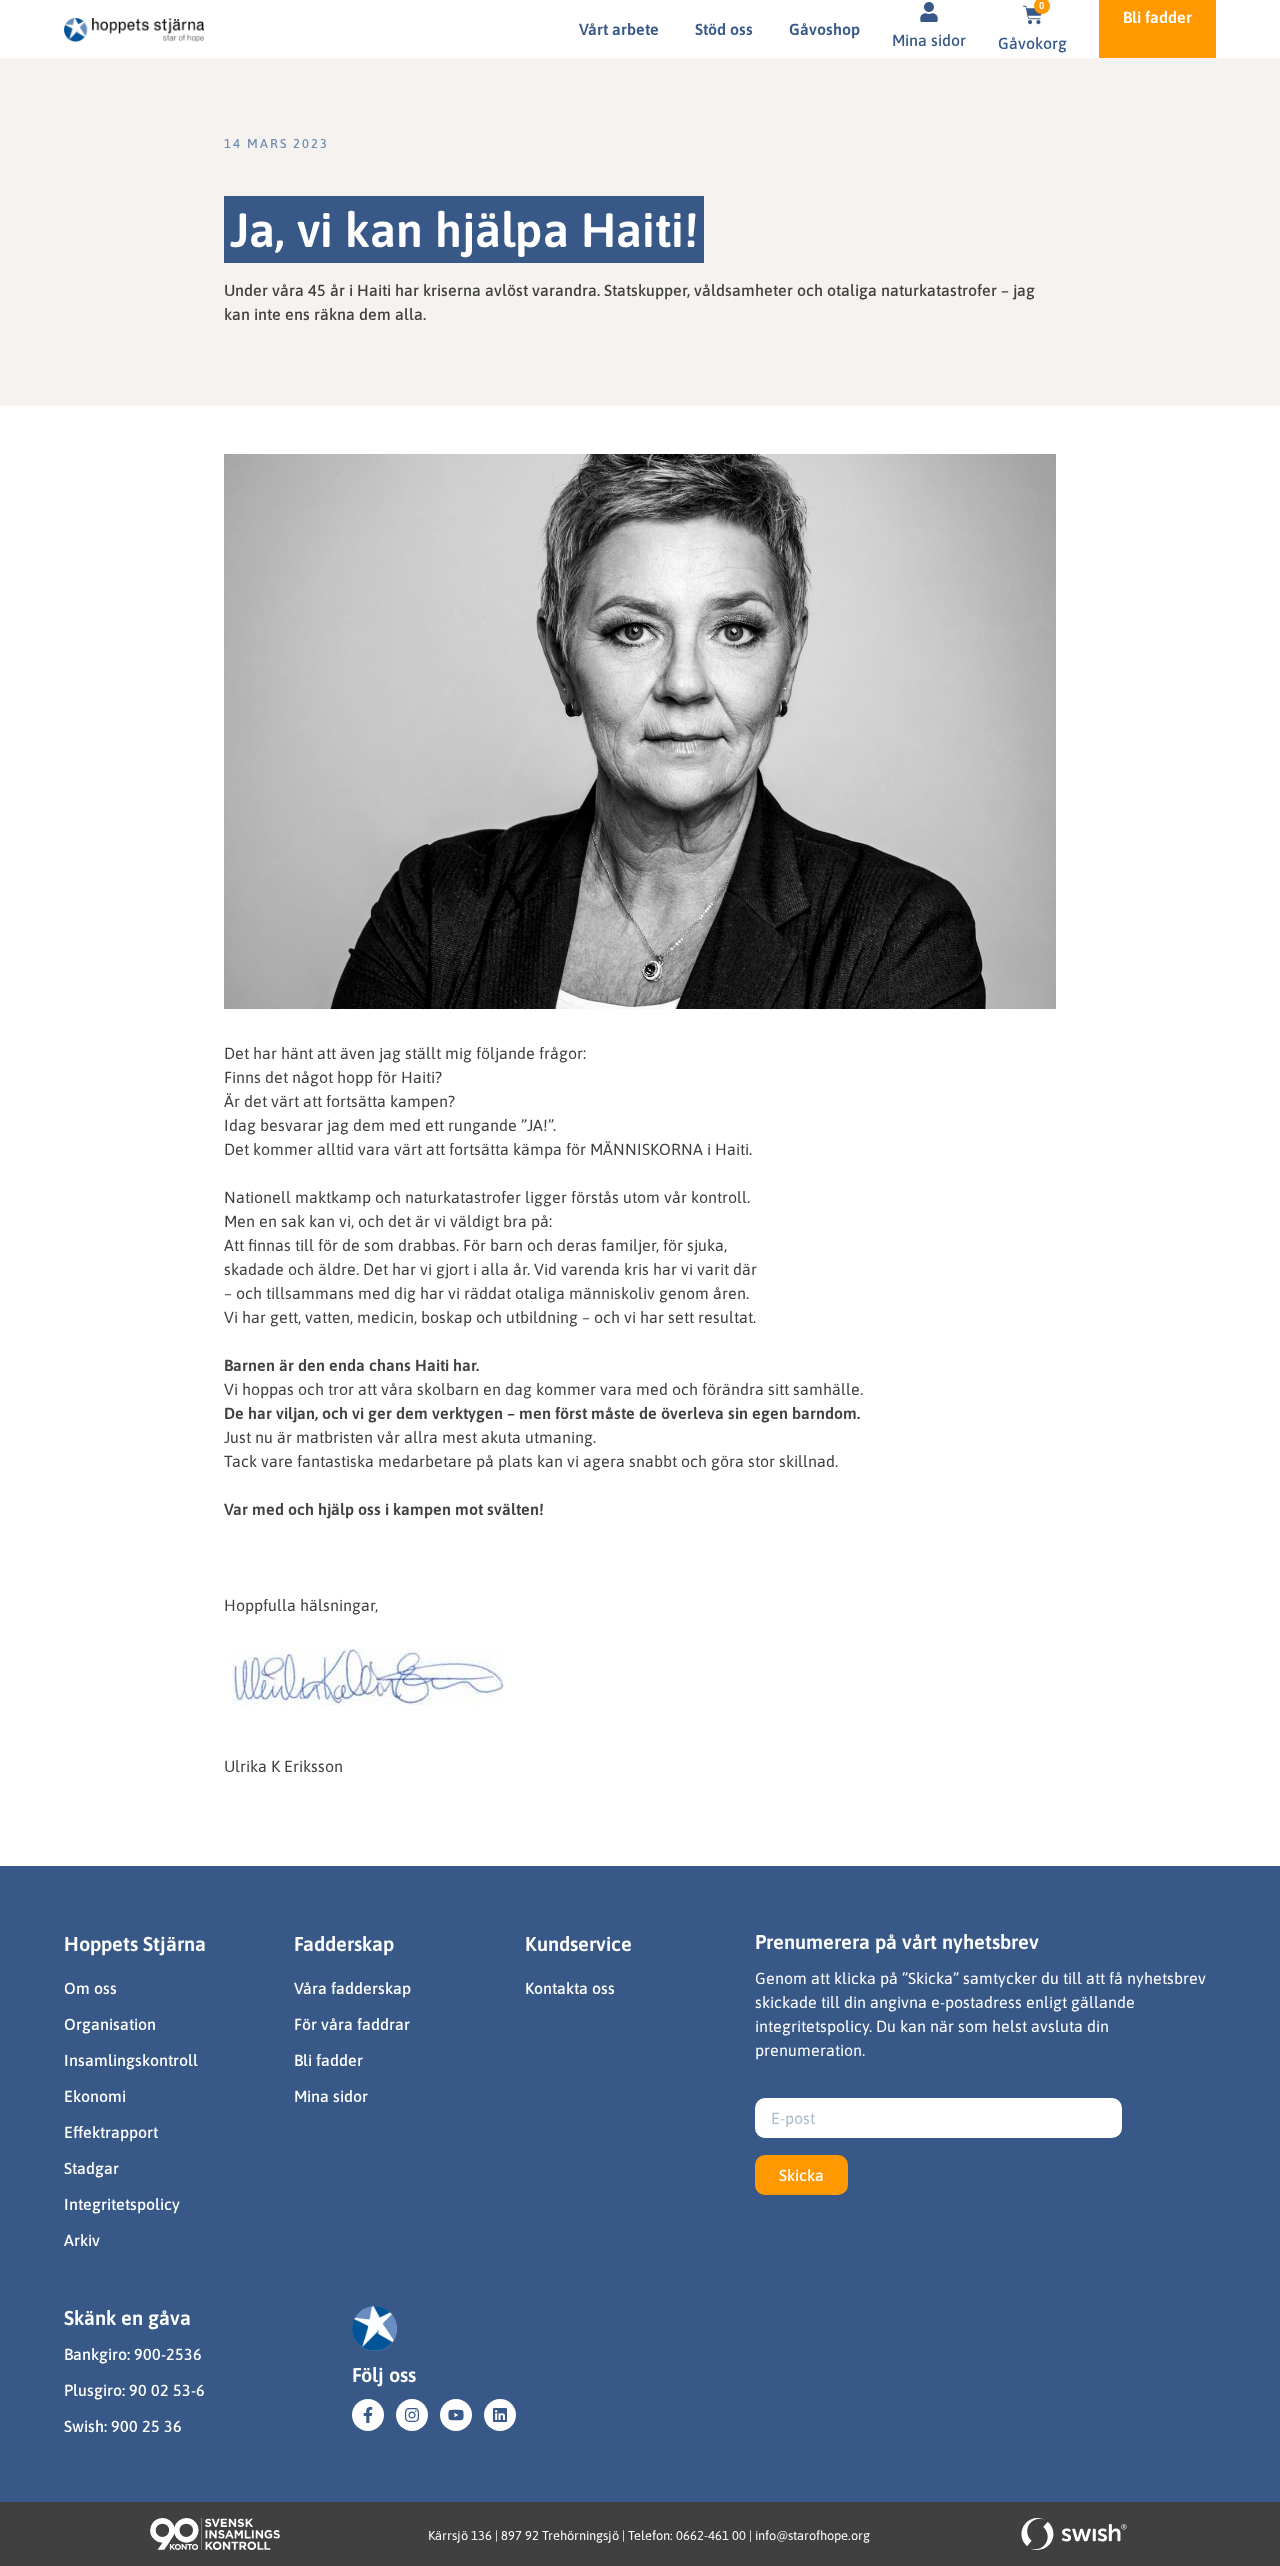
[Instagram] (412, 2415)
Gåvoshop (824, 29)
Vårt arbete (619, 29)
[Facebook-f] (368, 2415)
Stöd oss (724, 29)
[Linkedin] (500, 2415)
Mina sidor (929, 40)
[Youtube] (456, 2415)
